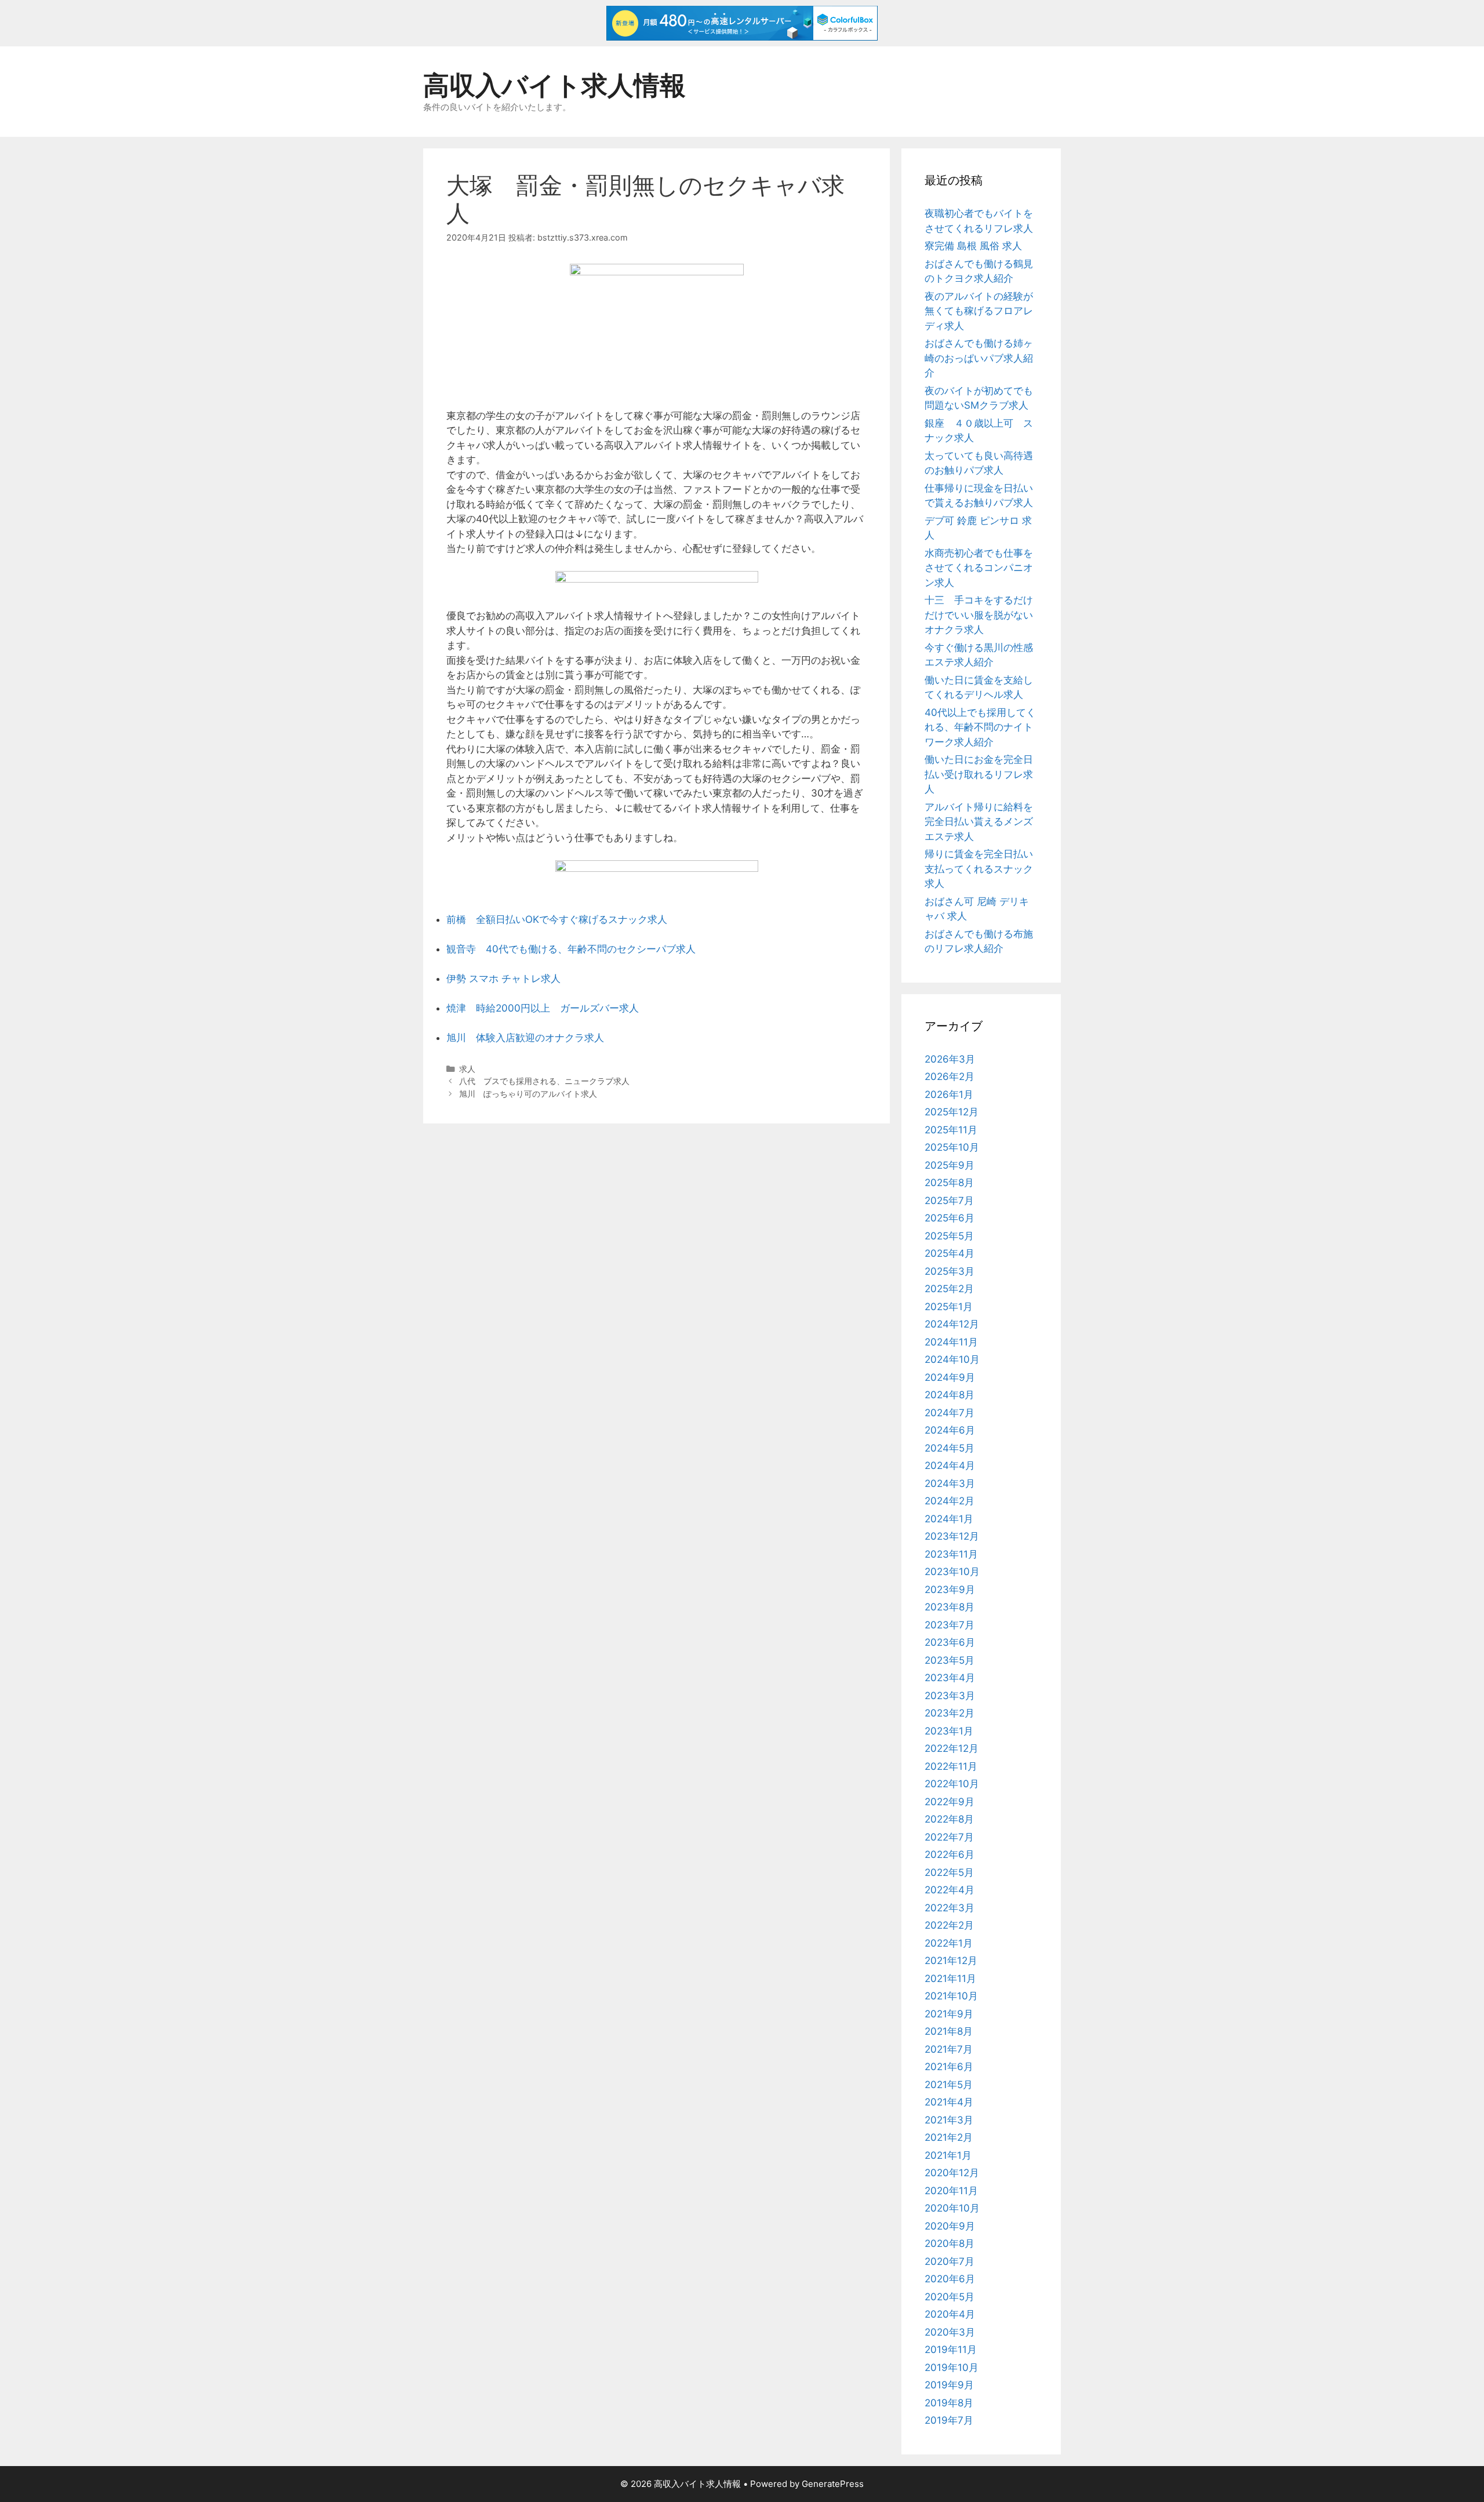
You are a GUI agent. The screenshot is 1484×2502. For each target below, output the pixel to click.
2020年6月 (950, 2279)
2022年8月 (949, 1819)
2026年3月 (950, 1059)
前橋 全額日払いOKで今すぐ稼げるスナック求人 (557, 919)
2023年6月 (950, 1642)
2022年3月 (950, 1908)
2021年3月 (949, 2120)
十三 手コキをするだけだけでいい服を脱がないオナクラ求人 (979, 615)
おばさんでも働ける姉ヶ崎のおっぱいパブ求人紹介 (979, 358)
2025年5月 (949, 1236)
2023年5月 (950, 1660)
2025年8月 (949, 1183)
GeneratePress (833, 2484)
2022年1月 (949, 1943)
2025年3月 (950, 1271)
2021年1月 (948, 2155)
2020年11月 (951, 2191)
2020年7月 (950, 2261)
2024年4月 (950, 1465)
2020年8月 (950, 2243)
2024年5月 (950, 1448)
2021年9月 (949, 2014)
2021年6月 (949, 2067)
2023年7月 (950, 1625)
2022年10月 (952, 1784)
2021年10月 (951, 1996)
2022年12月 (952, 1748)
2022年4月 (950, 1890)
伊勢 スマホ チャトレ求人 (503, 979)
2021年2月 (949, 2137)
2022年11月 (951, 1766)
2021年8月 (949, 2031)
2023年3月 (950, 1696)
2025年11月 (951, 1130)
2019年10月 (952, 2368)
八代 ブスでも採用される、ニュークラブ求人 (544, 1081)
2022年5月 (949, 1872)
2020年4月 (950, 2314)
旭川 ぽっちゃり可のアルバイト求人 (528, 1094)
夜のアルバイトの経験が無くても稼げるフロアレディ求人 (979, 311)
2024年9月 (950, 1377)
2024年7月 (950, 1413)
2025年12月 (952, 1112)
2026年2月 (950, 1077)
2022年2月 (949, 1925)
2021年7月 (949, 2049)
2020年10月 (952, 2208)
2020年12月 (952, 2173)
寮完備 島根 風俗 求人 (973, 246)
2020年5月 (950, 2297)
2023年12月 (952, 1536)
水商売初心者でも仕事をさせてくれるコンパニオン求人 (979, 568)
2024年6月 (950, 1430)
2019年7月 (949, 2420)
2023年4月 (950, 1678)
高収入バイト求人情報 (554, 85)
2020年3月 (950, 2332)
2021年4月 (949, 2102)
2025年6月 (950, 1218)
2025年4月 (950, 1253)
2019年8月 (949, 2403)
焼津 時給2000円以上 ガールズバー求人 (543, 1008)
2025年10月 (952, 1147)
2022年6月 (950, 1854)
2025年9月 (950, 1165)
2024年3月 (950, 1483)
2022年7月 (949, 1837)
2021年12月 (951, 1961)
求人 (467, 1069)
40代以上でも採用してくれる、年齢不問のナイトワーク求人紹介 (980, 727)
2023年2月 (950, 1713)
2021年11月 (950, 1979)
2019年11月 (951, 2350)
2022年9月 (950, 1802)
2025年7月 (949, 1201)
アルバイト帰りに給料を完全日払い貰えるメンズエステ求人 (979, 822)
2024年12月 (952, 1324)
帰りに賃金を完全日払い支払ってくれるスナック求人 (979, 869)
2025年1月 (949, 1307)
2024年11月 (951, 1342)
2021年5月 (949, 2085)
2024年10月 (952, 1359)
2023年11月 (951, 1554)
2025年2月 (949, 1289)
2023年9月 (950, 1590)
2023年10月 (952, 1572)
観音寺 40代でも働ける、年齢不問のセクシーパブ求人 (571, 949)
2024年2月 (950, 1501)
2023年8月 (950, 1607)
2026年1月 (949, 1094)
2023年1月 (949, 1731)
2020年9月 (950, 2226)
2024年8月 (950, 1395)
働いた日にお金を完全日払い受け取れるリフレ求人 (979, 774)
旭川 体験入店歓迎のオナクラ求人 (525, 1038)
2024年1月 (949, 1519)
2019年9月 (949, 2385)
